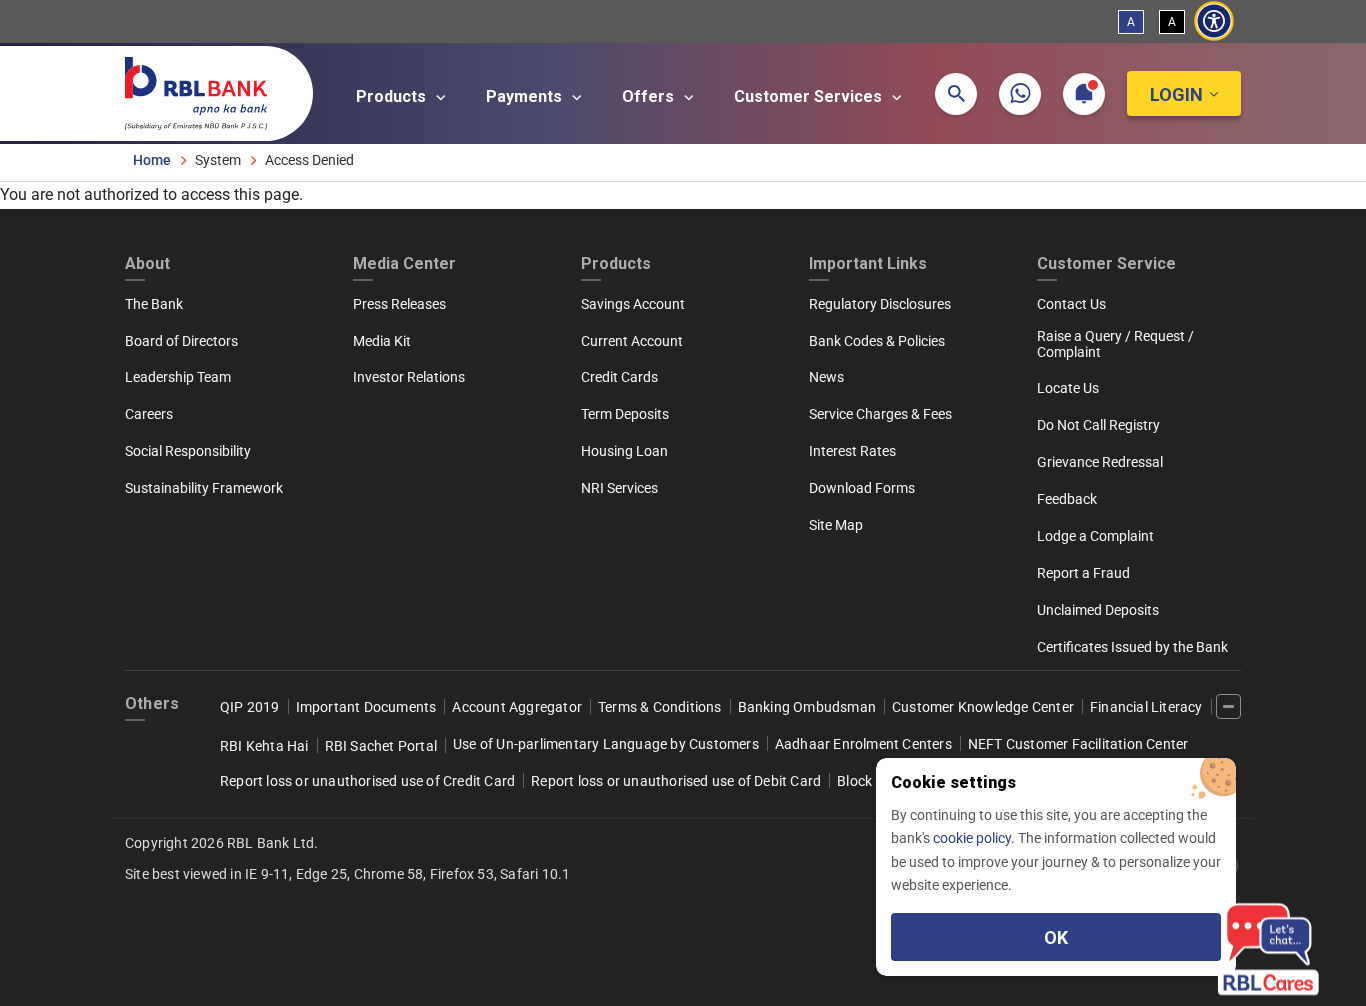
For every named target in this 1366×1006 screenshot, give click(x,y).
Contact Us (1071, 304)
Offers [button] (650, 96)
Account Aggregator (517, 707)
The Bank (154, 304)
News (826, 377)
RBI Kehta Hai (264, 746)
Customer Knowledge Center (983, 707)
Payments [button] (526, 96)
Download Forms (862, 488)
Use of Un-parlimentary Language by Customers (606, 744)
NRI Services (619, 488)
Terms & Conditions (660, 707)
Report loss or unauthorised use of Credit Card (367, 781)
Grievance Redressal (1100, 462)
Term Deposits (625, 414)
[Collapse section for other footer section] (1228, 706)
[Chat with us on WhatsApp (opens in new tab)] (1020, 94)
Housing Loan (624, 451)
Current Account (632, 341)
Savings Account (633, 304)
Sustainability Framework (204, 488)
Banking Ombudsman (807, 707)
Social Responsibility (188, 451)
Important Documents (366, 707)
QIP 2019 (250, 707)
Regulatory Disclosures (880, 304)
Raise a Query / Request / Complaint (1115, 344)
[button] (956, 94)
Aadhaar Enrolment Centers (863, 744)
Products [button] (393, 96)
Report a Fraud (1083, 573)
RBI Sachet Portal (381, 746)
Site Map (836, 525)
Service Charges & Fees (880, 414)
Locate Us (1068, 388)
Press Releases (399, 304)
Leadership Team (178, 377)
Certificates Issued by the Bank (1132, 647)
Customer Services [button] (810, 96)
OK (1056, 937)
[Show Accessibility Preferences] (1214, 21)
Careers (149, 414)
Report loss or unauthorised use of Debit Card (676, 781)
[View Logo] (206, 89)
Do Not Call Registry (1098, 425)
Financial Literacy (1146, 707)
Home (152, 160)
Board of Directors (181, 341)
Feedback (1067, 499)
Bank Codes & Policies (877, 341)
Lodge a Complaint (1095, 536)
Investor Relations (409, 377)
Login (1176, 94)
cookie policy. (975, 838)
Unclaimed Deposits (1098, 610)
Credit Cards (619, 377)
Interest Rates (852, 451)
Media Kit (382, 341)
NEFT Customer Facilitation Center (1078, 744)
